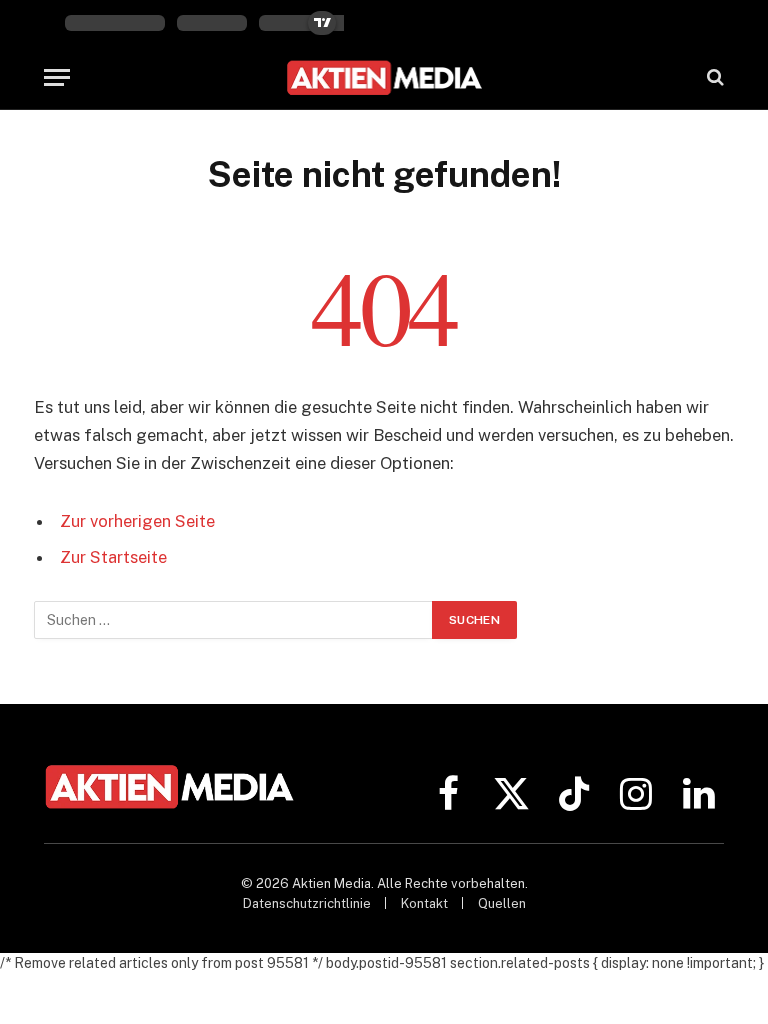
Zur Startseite (113, 557)
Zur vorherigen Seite (137, 521)
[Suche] (713, 77)
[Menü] (57, 77)
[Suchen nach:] (234, 620)
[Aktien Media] (384, 77)
